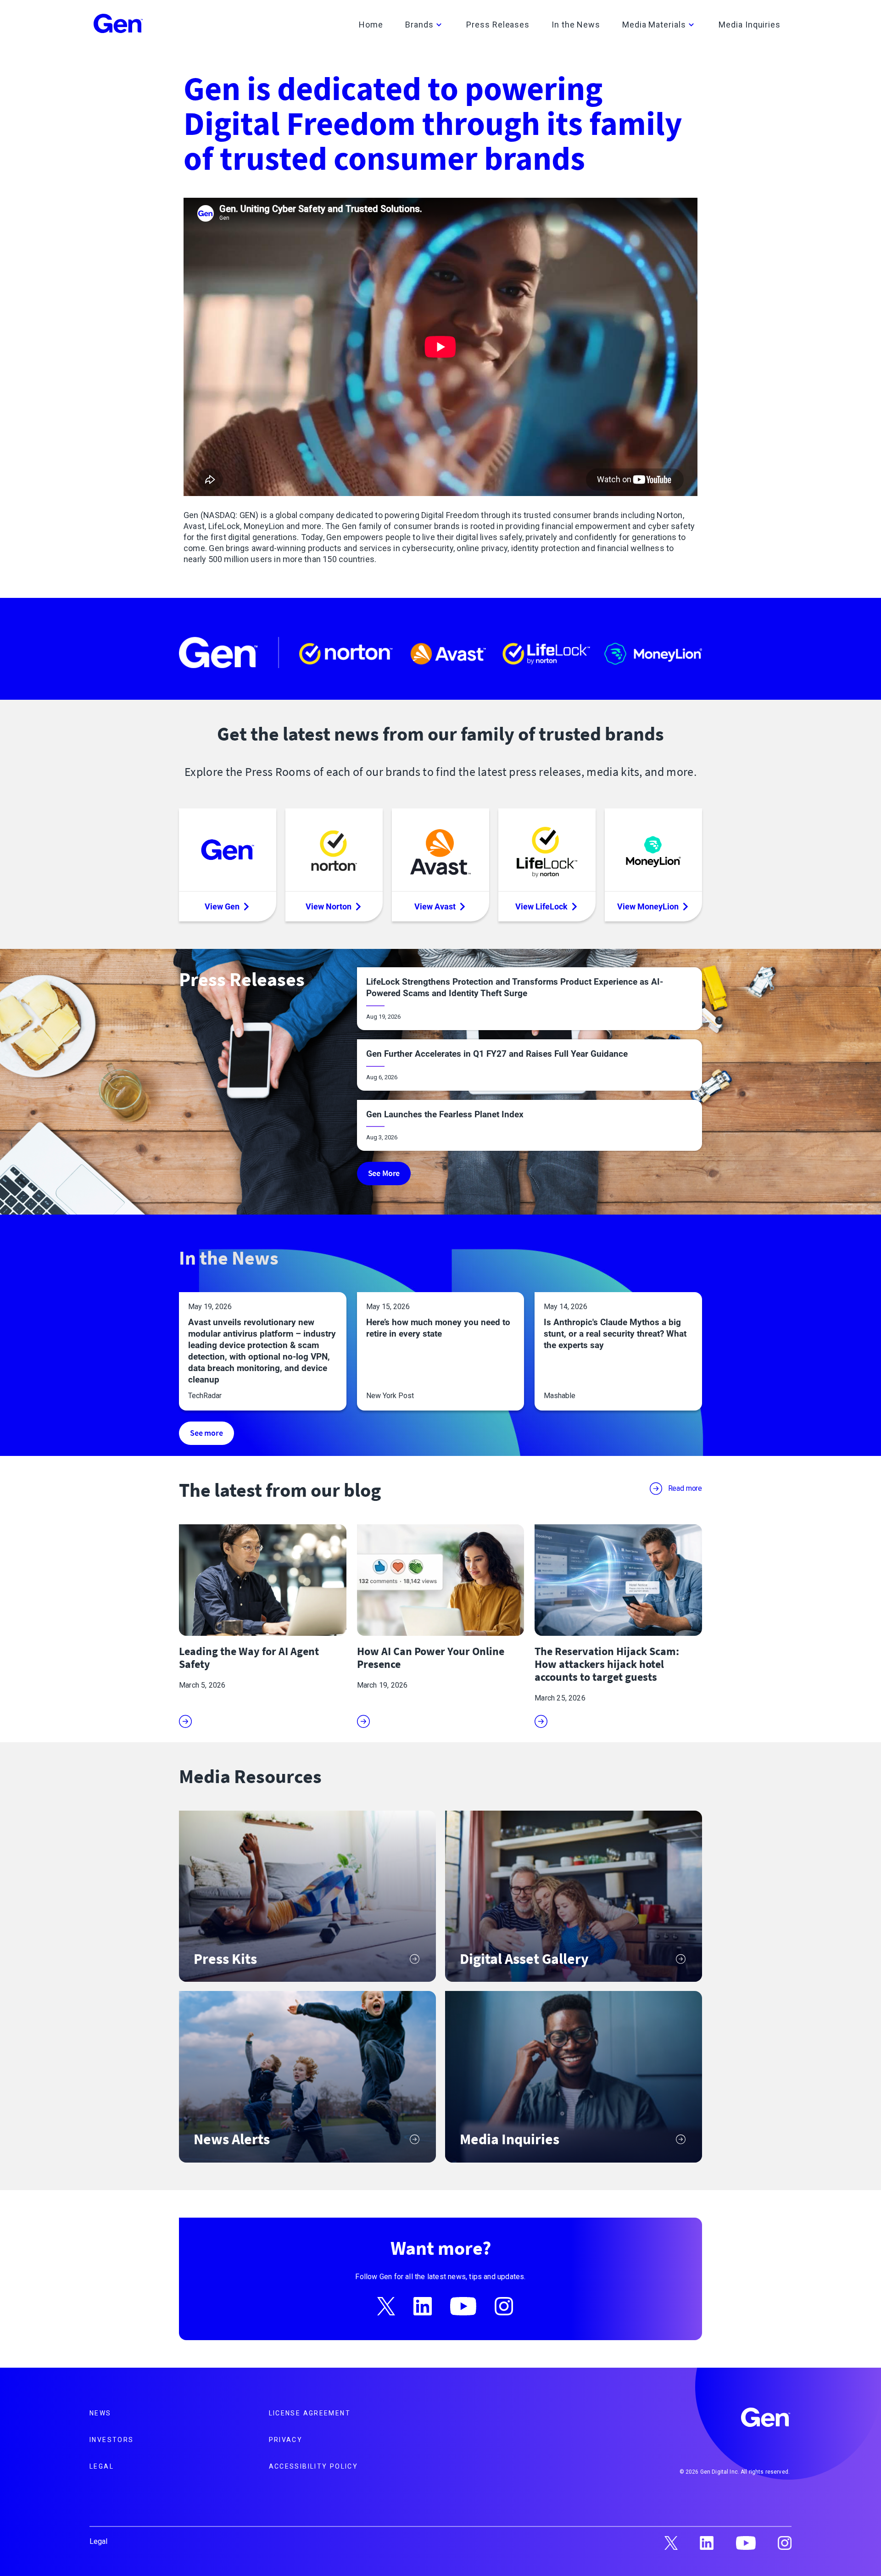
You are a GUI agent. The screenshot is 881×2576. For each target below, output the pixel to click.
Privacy (286, 2440)
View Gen (222, 906)
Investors (112, 2440)
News (100, 2413)
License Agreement (310, 2413)
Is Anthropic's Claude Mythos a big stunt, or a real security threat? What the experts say (615, 1334)
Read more (685, 1488)
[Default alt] (766, 2419)
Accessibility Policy (314, 2466)
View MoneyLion (648, 906)
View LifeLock (541, 906)
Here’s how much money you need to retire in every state (438, 1328)
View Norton (329, 906)
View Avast (435, 906)
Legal (102, 2466)
